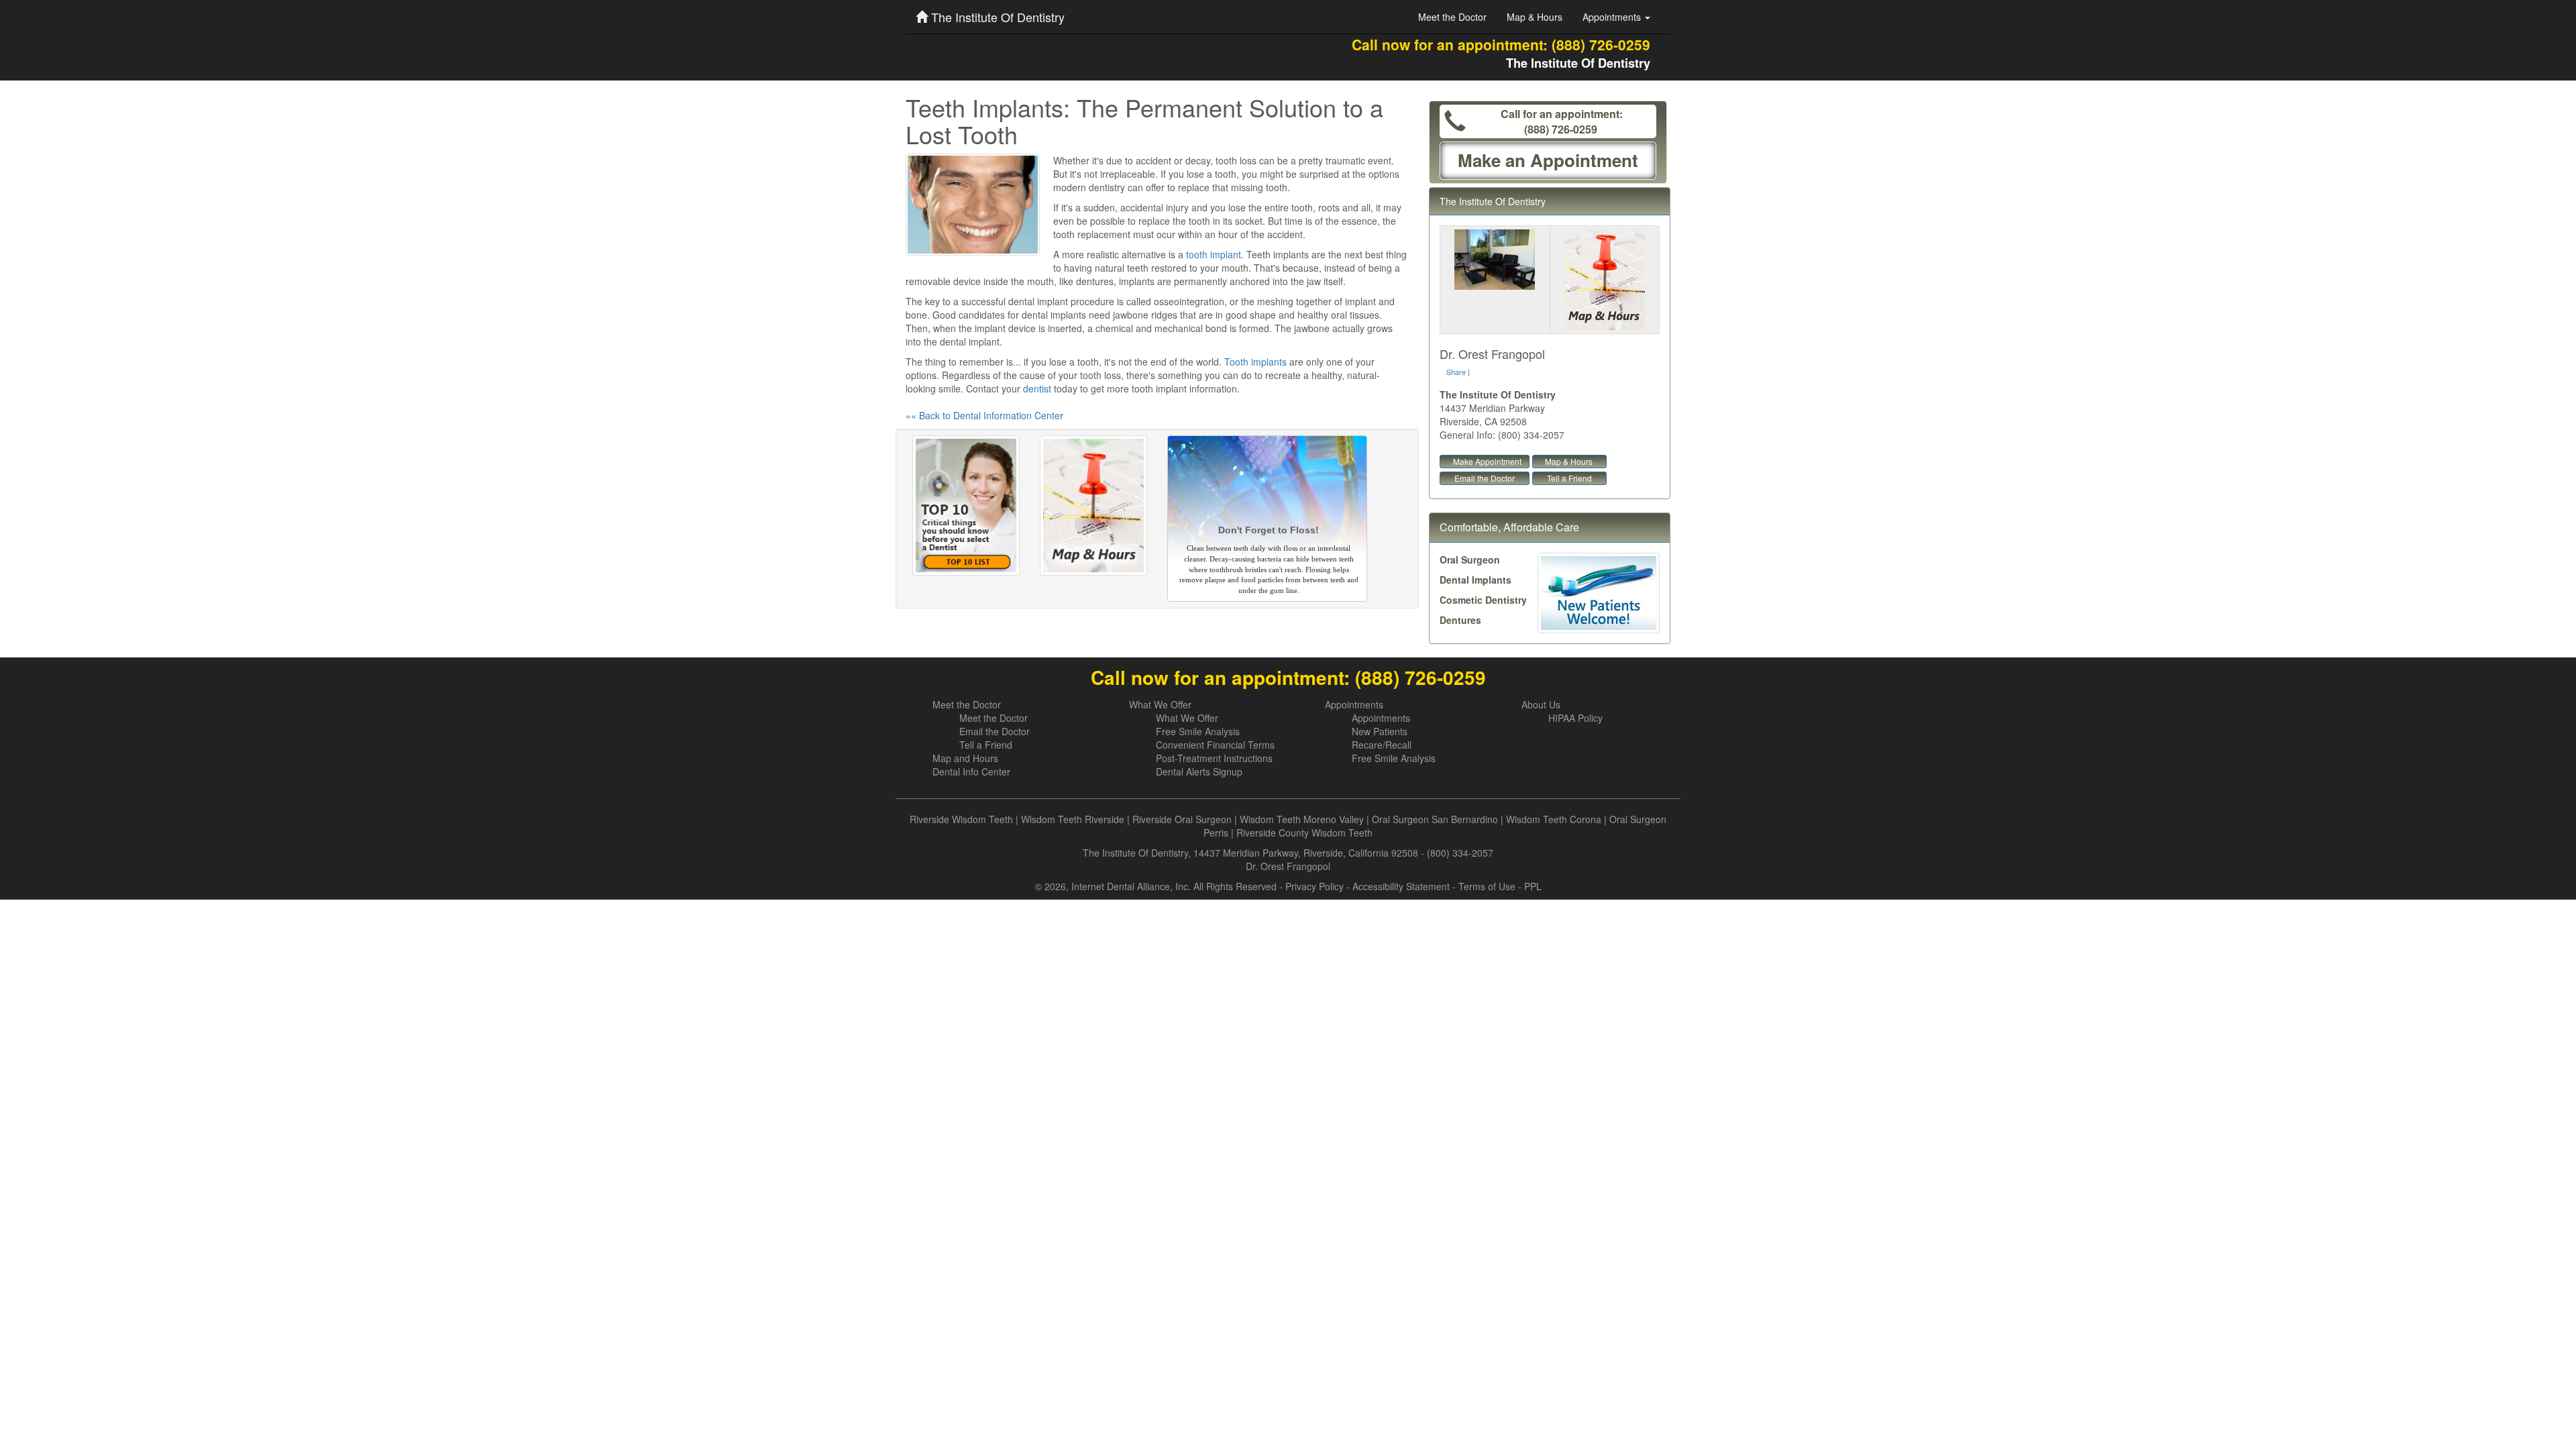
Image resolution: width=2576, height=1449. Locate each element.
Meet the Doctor (1452, 17)
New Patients (1380, 731)
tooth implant (1214, 254)
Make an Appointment (1548, 160)
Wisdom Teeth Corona (1554, 819)
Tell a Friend (1569, 478)
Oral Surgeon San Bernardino (1435, 819)
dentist (1037, 388)
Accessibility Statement (1401, 886)
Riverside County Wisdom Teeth (1304, 833)
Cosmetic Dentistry (1483, 600)
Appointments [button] (1613, 17)
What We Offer (1160, 704)
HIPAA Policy (1575, 718)
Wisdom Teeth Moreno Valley (1302, 819)
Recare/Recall (1382, 745)
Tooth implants (1255, 362)
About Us (1541, 704)
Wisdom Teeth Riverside (1073, 819)
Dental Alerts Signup (1199, 771)
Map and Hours (965, 758)
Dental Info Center (971, 771)
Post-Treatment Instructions (1214, 758)
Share (1456, 372)
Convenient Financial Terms (1215, 745)
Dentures (1460, 620)
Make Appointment (1487, 461)
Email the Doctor (1485, 478)
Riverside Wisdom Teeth (961, 819)
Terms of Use (1487, 886)
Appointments (1354, 704)
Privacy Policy (1314, 886)
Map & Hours (1535, 17)
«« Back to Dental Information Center (984, 415)
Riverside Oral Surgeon (1182, 819)
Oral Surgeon (1470, 559)
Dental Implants (1475, 580)
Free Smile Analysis (1198, 731)
